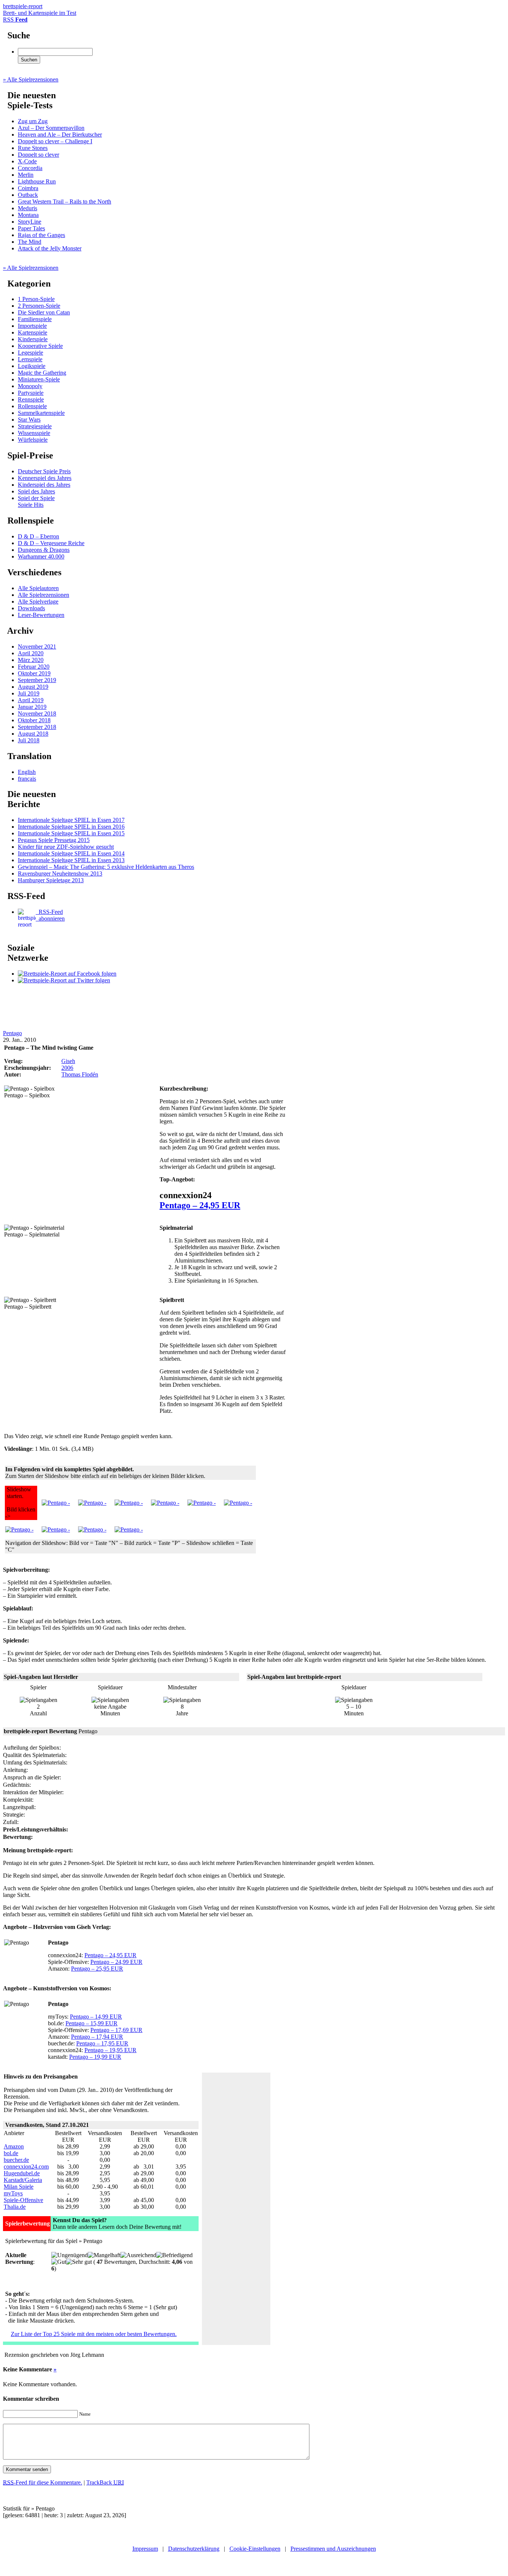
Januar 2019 (32, 707)
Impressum (145, 2549)
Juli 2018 (29, 740)
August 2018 (33, 734)
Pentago (12, 1033)
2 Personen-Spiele (39, 306)
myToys (13, 2193)
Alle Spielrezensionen (44, 595)
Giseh (68, 1061)
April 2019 (31, 700)
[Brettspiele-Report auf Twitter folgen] (64, 980)
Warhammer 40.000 (41, 556)
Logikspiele (32, 366)
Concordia (30, 168)
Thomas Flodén (80, 1074)
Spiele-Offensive (23, 2200)
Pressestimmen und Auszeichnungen (333, 2549)
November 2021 (37, 647)
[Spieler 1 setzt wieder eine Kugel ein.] (238, 1503)
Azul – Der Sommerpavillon (51, 128)
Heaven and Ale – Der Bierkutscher (60, 135)
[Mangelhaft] (104, 2255)
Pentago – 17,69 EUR (116, 2030)
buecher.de (16, 2160)
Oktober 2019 (34, 673)
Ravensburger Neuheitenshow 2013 (60, 873)
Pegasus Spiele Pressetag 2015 (54, 840)
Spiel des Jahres (36, 491)
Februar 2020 (34, 667)
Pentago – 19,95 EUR (110, 2050)
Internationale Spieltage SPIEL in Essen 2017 (71, 820)
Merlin (26, 175)
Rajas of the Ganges (41, 235)
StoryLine (30, 222)
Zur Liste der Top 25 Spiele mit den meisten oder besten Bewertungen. (94, 2334)
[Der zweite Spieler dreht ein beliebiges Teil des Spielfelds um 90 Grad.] (202, 1503)
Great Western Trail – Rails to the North (65, 201)
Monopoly (30, 386)
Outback (28, 195)
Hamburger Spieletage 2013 (51, 880)
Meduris (28, 208)
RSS (15, 20)
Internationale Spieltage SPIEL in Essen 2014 (71, 853)
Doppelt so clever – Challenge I (55, 141)
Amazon (14, 2146)
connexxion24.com (26, 2167)
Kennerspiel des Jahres (45, 478)
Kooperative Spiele (40, 346)
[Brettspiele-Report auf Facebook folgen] (67, 974)
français (27, 779)
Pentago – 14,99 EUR (96, 2017)
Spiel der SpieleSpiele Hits (36, 501)
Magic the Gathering (42, 373)
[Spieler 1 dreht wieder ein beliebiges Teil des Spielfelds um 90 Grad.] (19, 1529)
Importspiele (32, 326)
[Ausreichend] (138, 2255)
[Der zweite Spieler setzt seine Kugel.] (165, 1503)
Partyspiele (31, 393)
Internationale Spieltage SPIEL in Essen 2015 (71, 833)
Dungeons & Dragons (44, 550)
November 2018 (37, 713)
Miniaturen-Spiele (39, 379)
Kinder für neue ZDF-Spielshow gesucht (66, 847)
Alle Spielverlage (38, 601)
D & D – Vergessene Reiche (51, 543)
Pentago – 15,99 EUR (91, 2023)
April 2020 (31, 653)
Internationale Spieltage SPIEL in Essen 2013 (71, 860)
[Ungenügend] (70, 2255)
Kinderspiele (33, 339)
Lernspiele (30, 359)
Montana (28, 215)
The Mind (30, 242)
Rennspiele (31, 399)
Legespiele (30, 353)
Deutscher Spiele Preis (44, 471)
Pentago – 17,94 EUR (97, 2037)
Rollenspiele (32, 406)
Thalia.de (15, 2207)
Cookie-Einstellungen (255, 2549)
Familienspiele (35, 319)
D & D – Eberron (38, 536)
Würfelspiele (33, 440)
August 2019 (33, 687)
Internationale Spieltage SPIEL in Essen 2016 (71, 827)
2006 (67, 1068)
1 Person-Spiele (36, 299)
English (27, 772)
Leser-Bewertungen (41, 615)
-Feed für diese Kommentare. (43, 2482)
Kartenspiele (33, 332)
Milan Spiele (19, 2187)
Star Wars (29, 420)
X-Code (27, 161)
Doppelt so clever (38, 155)
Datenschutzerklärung (194, 2549)
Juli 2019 (29, 693)
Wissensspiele (34, 433)
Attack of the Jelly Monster (50, 248)
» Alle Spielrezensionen (31, 79)
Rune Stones (33, 148)
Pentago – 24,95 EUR (200, 1205)
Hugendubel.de (22, 2173)
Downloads (31, 608)
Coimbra (28, 188)
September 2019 (37, 680)
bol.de (11, 2153)
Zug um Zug (33, 121)
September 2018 (37, 727)
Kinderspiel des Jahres (44, 485)
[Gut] (59, 2262)
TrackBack (105, 2482)
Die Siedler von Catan (44, 312)
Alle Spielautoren (38, 588)
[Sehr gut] (79, 2262)
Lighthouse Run (37, 181)
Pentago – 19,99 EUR (95, 2057)
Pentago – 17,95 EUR (102, 2043)
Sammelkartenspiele (41, 413)
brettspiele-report (40, 9)
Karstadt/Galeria (23, 2180)
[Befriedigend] (174, 2255)
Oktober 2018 (34, 720)
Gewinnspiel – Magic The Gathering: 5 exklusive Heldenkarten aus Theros (106, 867)
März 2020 (31, 660)
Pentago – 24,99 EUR (116, 1962)
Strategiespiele (35, 426)
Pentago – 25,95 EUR (97, 1969)
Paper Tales (31, 228)
